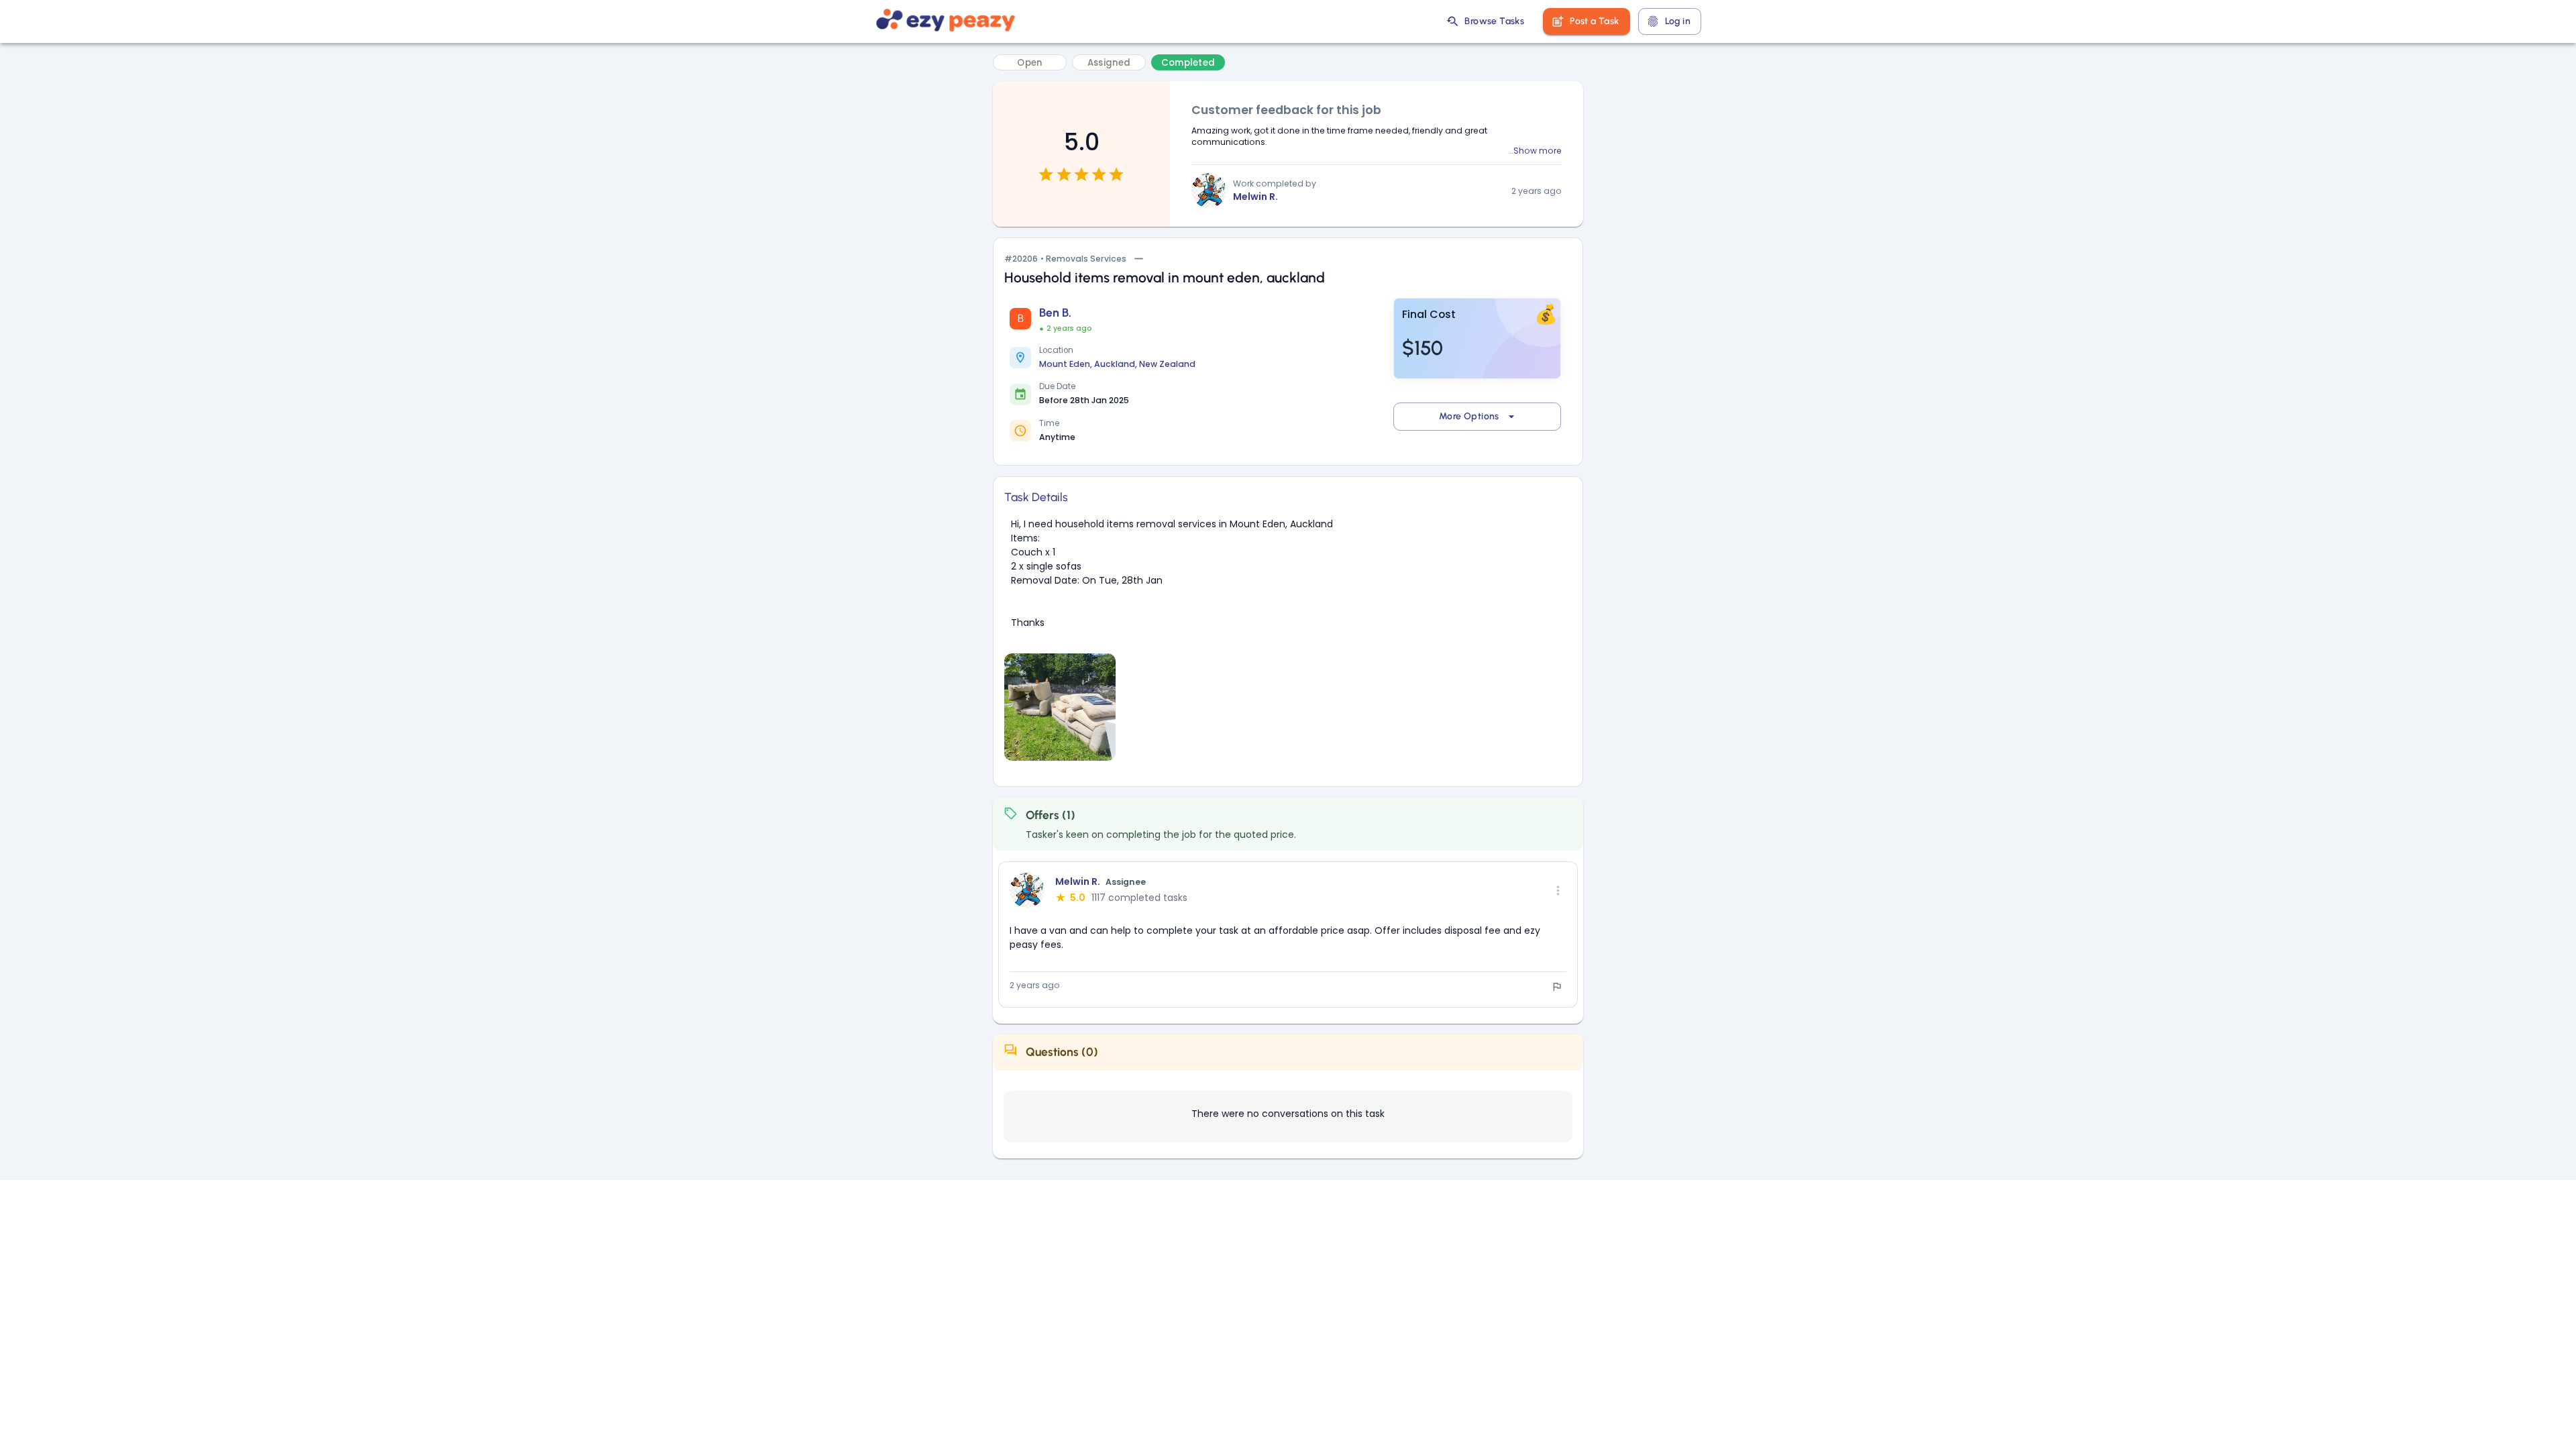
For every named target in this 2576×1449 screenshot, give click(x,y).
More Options (1469, 416)
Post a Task (1594, 21)
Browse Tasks (1494, 21)
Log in (1678, 21)
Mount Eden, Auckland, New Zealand (1117, 364)
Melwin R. (1255, 197)
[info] (1557, 987)
